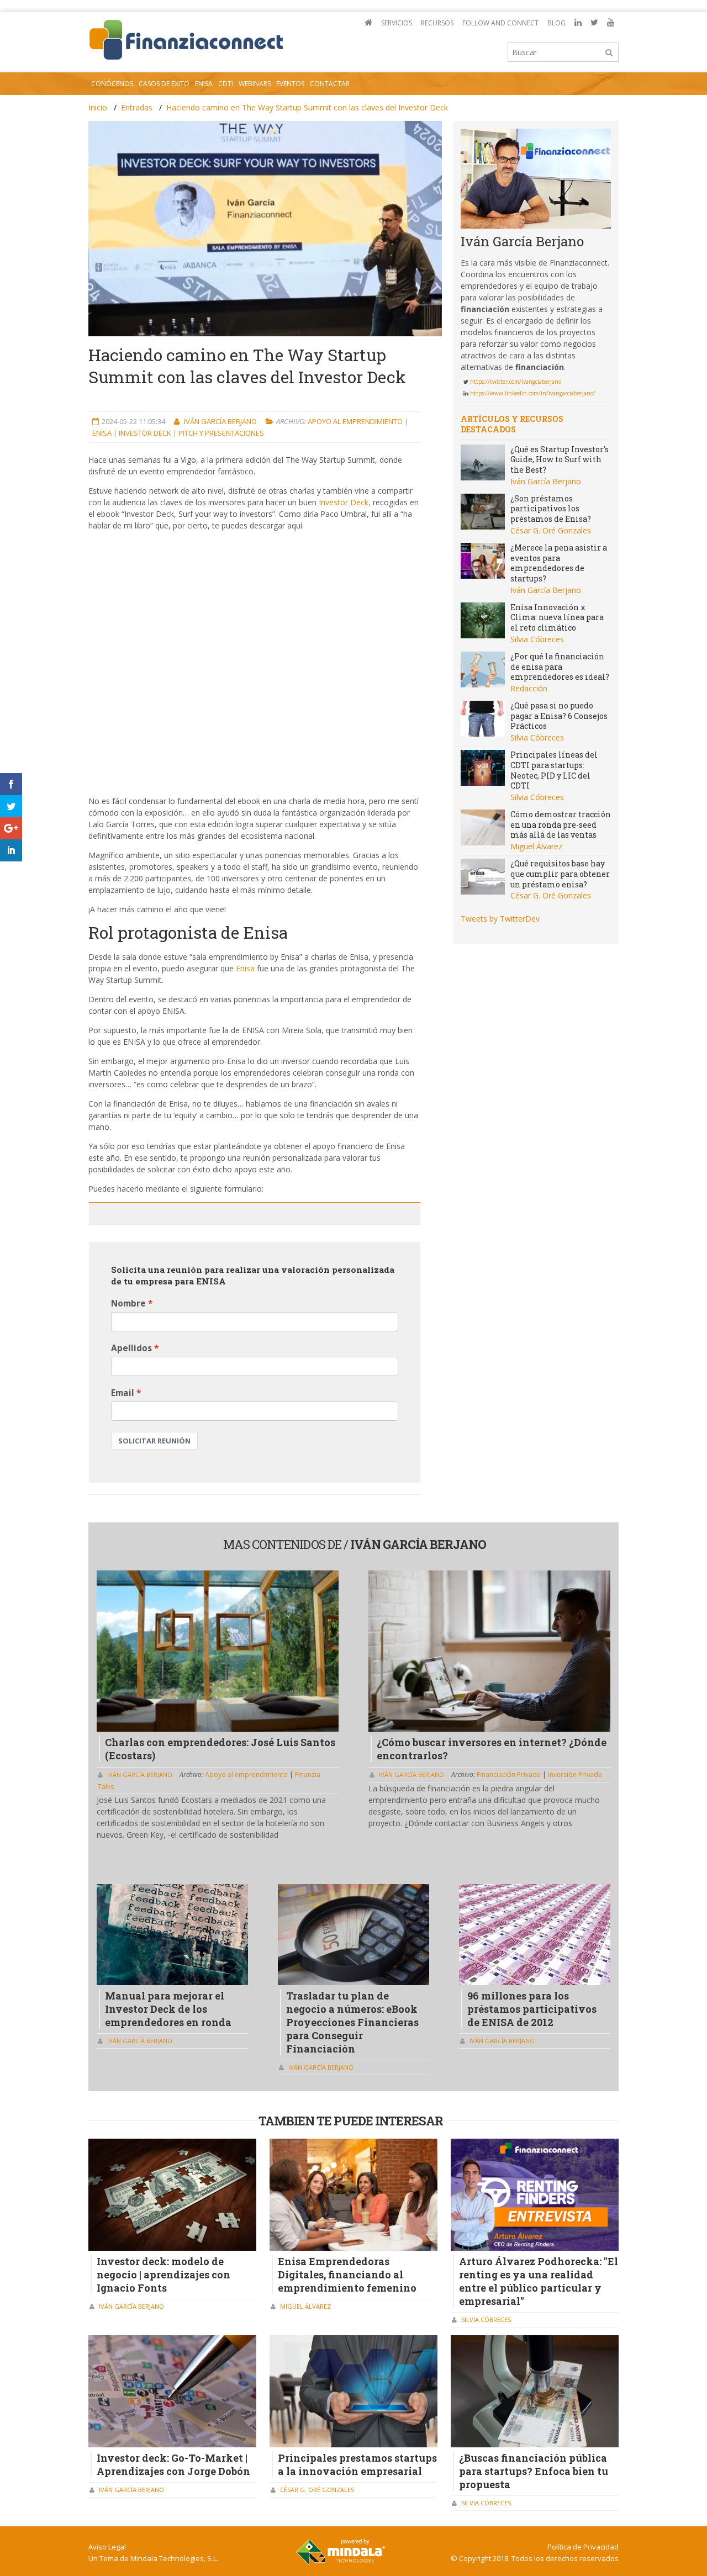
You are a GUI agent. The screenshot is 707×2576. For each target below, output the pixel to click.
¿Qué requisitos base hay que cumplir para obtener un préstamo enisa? (560, 874)
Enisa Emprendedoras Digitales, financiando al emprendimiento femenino (347, 2275)
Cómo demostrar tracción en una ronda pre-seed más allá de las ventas (561, 824)
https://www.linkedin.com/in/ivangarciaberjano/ (533, 393)
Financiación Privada (510, 1774)
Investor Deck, (345, 502)
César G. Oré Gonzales (551, 530)
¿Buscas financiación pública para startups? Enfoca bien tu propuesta (534, 2471)
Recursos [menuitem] (437, 23)
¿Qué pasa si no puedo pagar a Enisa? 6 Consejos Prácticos (559, 716)
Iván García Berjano (221, 421)
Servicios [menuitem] (397, 23)
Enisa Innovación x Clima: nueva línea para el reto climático (557, 617)
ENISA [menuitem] (204, 84)
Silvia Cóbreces (537, 639)
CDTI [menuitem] (226, 84)
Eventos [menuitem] (290, 84)
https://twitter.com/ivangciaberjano (516, 382)
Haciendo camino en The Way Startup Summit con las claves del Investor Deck (307, 107)
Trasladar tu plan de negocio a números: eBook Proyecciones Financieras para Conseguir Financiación (352, 2022)
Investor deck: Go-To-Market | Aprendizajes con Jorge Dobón (173, 2464)
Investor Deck (146, 433)
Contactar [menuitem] (330, 84)
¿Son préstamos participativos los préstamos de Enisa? (551, 509)
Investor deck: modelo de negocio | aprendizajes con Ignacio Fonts (163, 2275)
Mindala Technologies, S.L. (174, 2558)
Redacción (529, 688)
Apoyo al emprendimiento (356, 421)
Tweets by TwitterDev (500, 919)
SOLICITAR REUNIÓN (154, 1441)
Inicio (98, 107)
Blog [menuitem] (556, 23)
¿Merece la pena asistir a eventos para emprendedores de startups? (559, 563)
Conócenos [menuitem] (112, 84)
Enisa (103, 433)
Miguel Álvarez (536, 846)
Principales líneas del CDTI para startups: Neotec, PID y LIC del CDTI (554, 770)
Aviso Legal (107, 2547)
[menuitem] (368, 23)
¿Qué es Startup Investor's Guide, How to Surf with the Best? (560, 459)
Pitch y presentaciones (221, 433)
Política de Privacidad (583, 2547)
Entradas (137, 107)
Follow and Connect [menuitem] (500, 23)
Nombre (128, 1303)
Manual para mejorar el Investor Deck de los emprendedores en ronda (168, 2009)
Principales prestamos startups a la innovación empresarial (357, 2464)
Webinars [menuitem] (255, 84)
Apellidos (131, 1348)
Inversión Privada (575, 1774)
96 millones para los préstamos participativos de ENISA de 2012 (532, 2009)
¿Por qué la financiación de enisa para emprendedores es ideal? (560, 667)
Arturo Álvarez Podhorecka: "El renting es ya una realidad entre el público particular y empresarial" (539, 2281)
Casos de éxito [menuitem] (164, 84)
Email (123, 1393)
